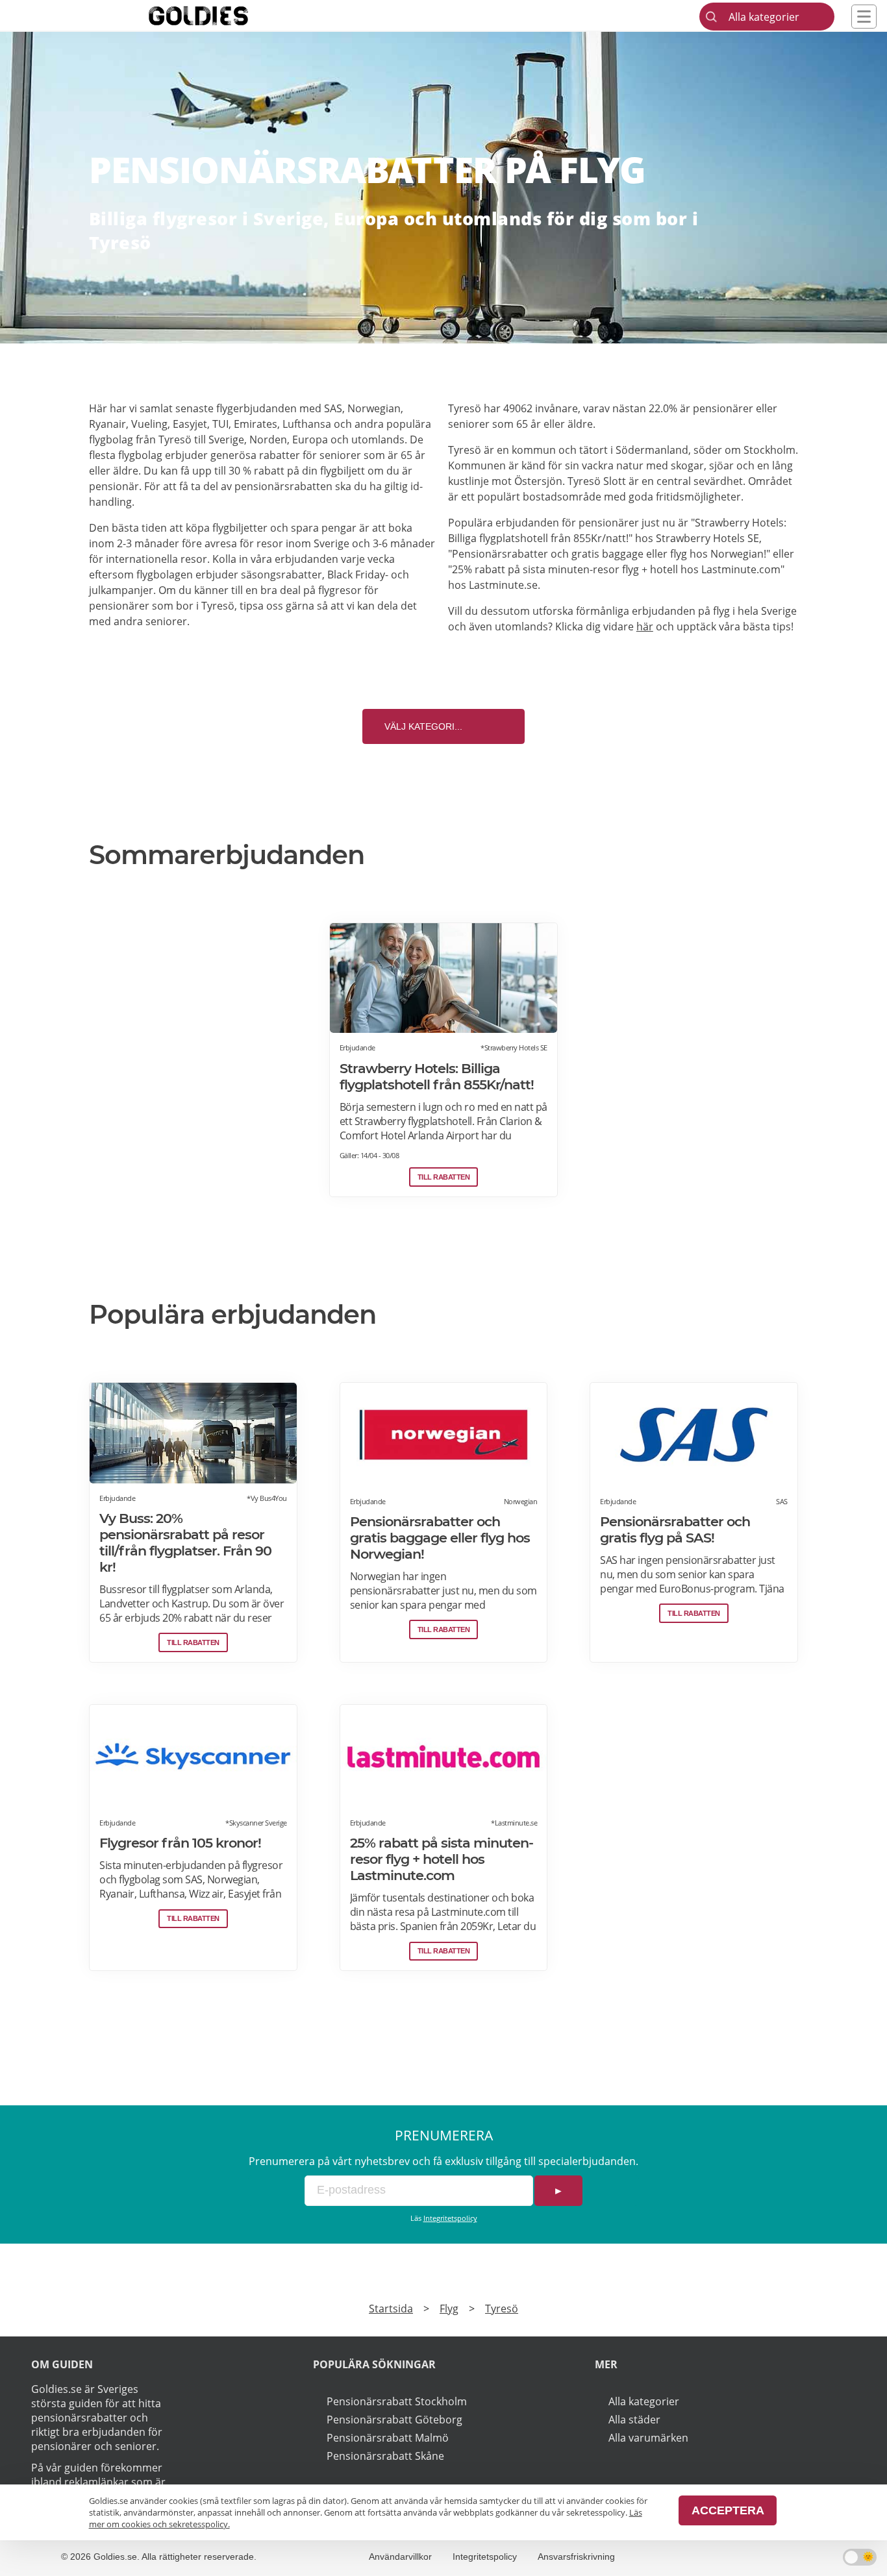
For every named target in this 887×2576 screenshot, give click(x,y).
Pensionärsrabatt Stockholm (397, 2401)
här (645, 626)
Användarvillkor (400, 2557)
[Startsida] (218, 16)
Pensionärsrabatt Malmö (388, 2438)
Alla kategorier (644, 2401)
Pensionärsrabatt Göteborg (394, 2420)
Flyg (449, 2309)
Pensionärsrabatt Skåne (385, 2456)
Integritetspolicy (450, 2218)
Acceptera (728, 2510)
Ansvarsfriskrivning (576, 2557)
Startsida (391, 2309)
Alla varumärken (648, 2438)
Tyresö (502, 2309)
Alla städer (634, 2420)
